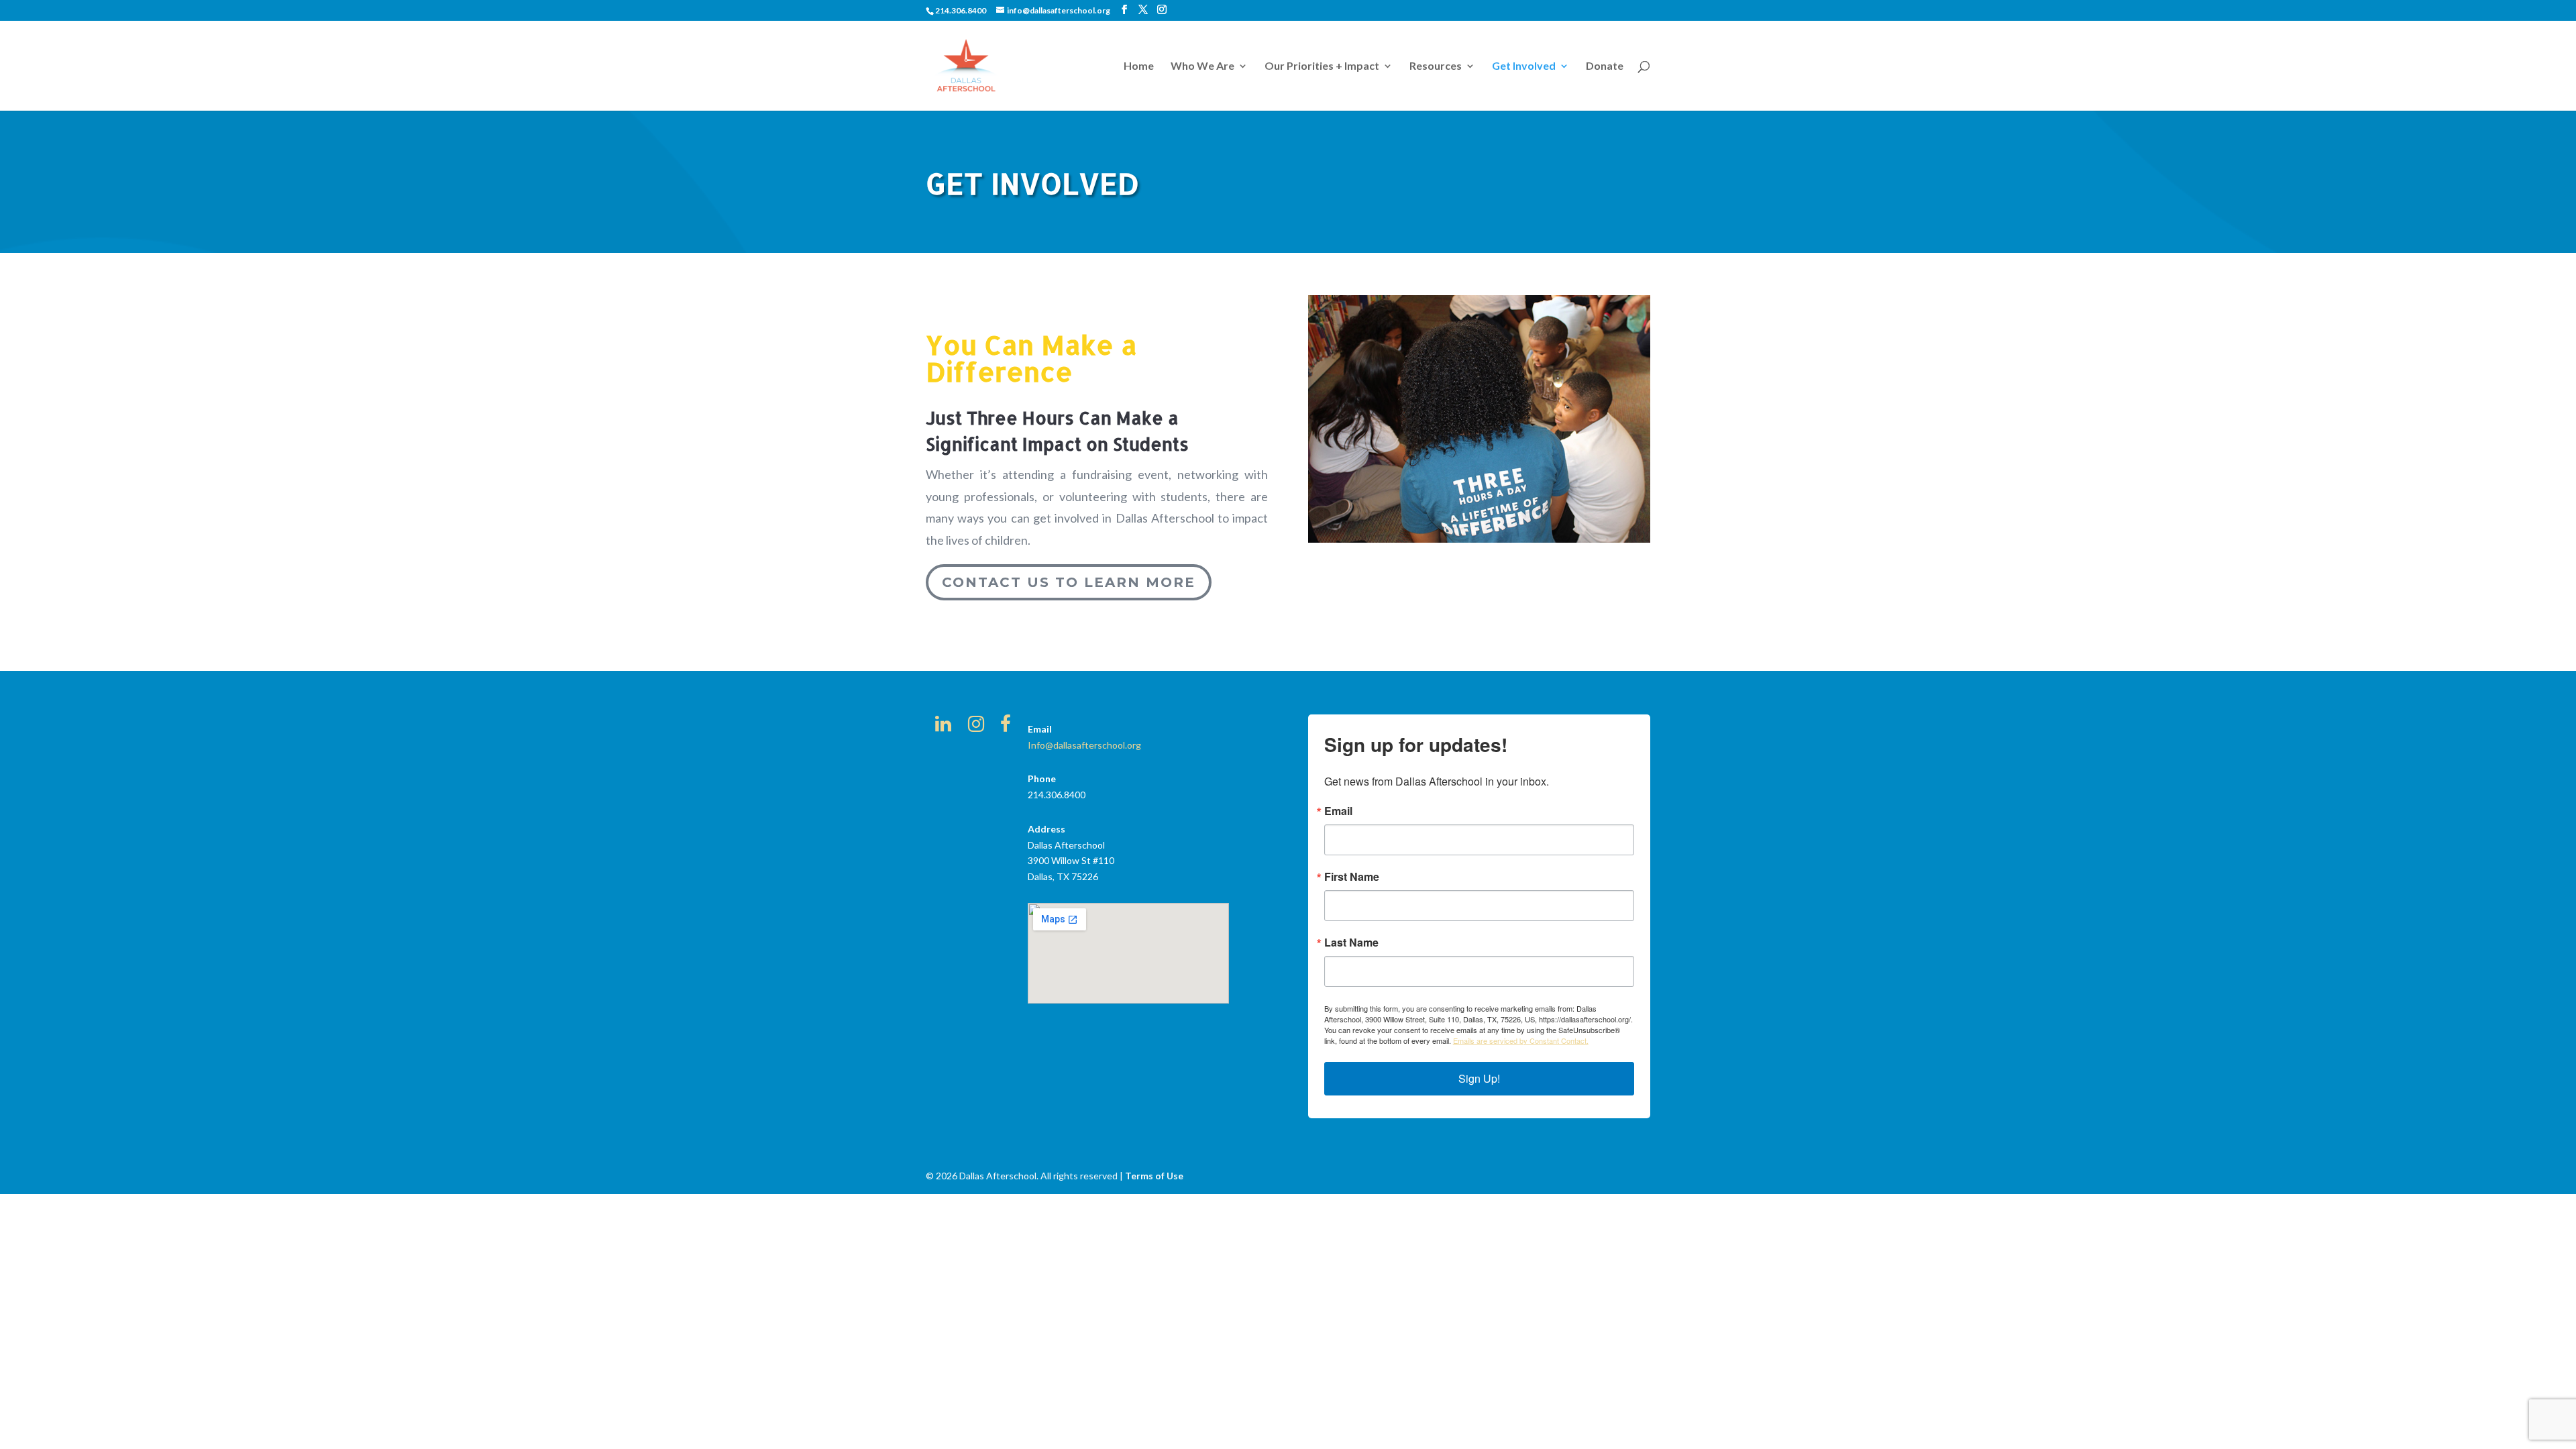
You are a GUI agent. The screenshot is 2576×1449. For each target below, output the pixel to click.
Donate (1605, 66)
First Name (1352, 877)
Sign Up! (1479, 1078)
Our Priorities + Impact (1322, 66)
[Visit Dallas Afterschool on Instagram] (976, 727)
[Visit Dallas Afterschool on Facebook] (1006, 727)
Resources (1436, 66)
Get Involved (1524, 66)
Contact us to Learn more (1069, 582)
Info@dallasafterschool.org (1084, 745)
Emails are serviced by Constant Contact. (1521, 1040)
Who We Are (1202, 66)
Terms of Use (1154, 1176)
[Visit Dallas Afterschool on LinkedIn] (943, 727)
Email (1338, 811)
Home (1139, 66)
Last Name (1351, 943)
